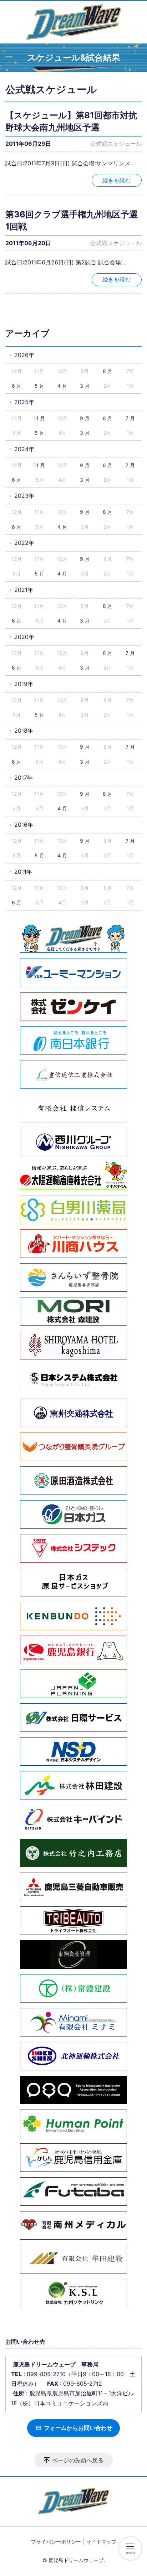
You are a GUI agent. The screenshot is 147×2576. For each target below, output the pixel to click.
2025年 (24, 402)
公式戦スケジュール (116, 144)
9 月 (85, 418)
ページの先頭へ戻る (78, 2460)
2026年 (24, 355)
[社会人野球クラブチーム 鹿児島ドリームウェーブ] (73, 22)
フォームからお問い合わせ (77, 2428)
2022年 (24, 543)
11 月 (39, 418)
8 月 (108, 371)
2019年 (24, 684)
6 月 (17, 386)
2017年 (24, 778)
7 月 (130, 418)
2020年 (24, 637)
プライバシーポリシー (56, 2542)
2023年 (24, 496)
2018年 (24, 731)
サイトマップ (101, 2542)
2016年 (24, 825)
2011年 (23, 872)
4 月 (62, 386)
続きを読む (117, 180)
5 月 (39, 386)
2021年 (24, 590)
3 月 (85, 386)
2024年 (24, 449)
